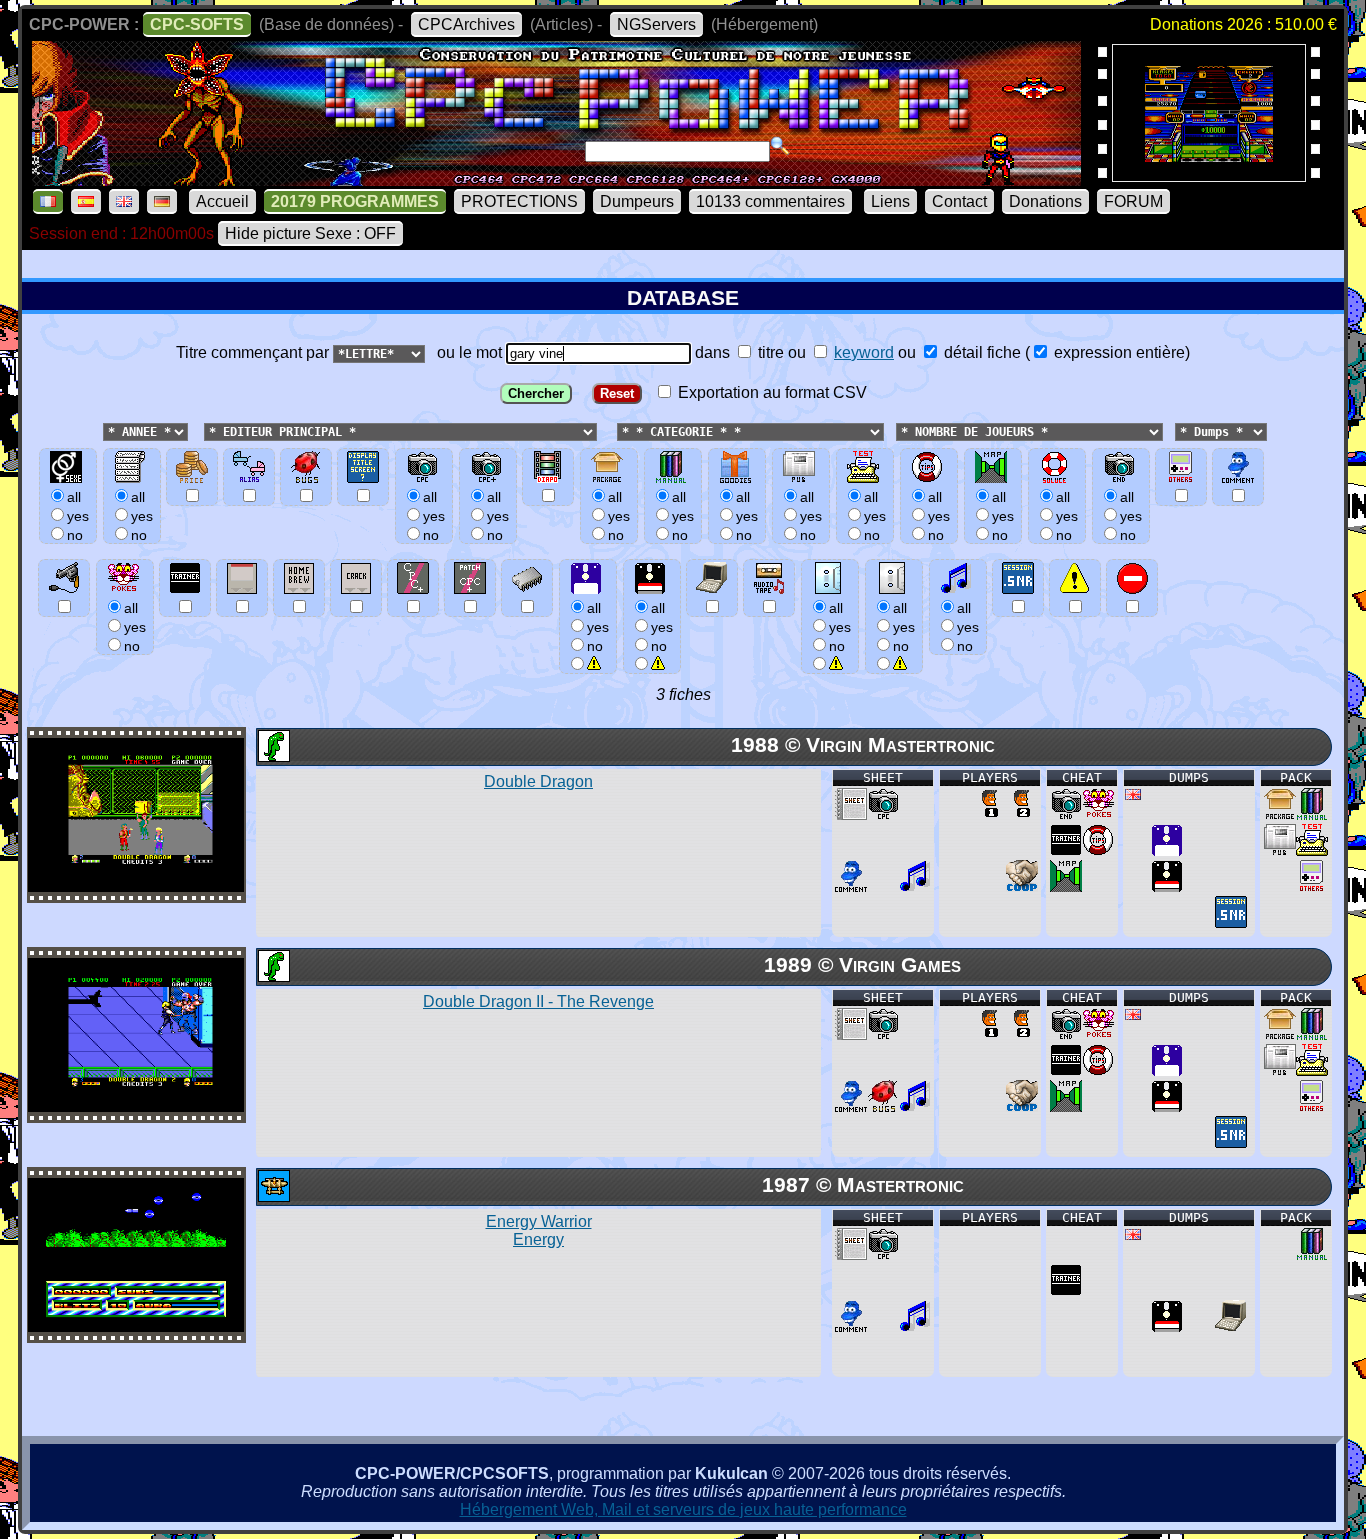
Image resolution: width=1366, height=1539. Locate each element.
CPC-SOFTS (197, 24)
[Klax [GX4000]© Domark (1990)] (1209, 175)
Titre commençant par (254, 352)
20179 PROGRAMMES (355, 201)
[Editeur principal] (202, 430)
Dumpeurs (637, 201)
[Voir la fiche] (136, 886)
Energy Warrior (539, 1230)
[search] (780, 146)
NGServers (656, 24)
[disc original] (1167, 850)
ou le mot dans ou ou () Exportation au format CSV (809, 372)
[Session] (1231, 922)
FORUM (1133, 201)
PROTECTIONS (519, 201)
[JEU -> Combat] (273, 756)
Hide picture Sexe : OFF (310, 233)
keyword (864, 352)
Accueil (222, 201)
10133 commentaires (770, 201)
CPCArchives (466, 24)
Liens (890, 201)
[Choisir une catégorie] (611, 430)
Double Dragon (538, 781)
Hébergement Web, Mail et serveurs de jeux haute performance (683, 1509)
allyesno (598, 627)
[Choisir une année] (101, 430)
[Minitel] (1231, 1326)
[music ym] (915, 886)
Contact (959, 201)
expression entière (1117, 352)
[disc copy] (1167, 886)
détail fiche (980, 352)
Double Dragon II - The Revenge (538, 1001)
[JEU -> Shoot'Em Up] (273, 1196)
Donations (1045, 201)
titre (769, 352)
